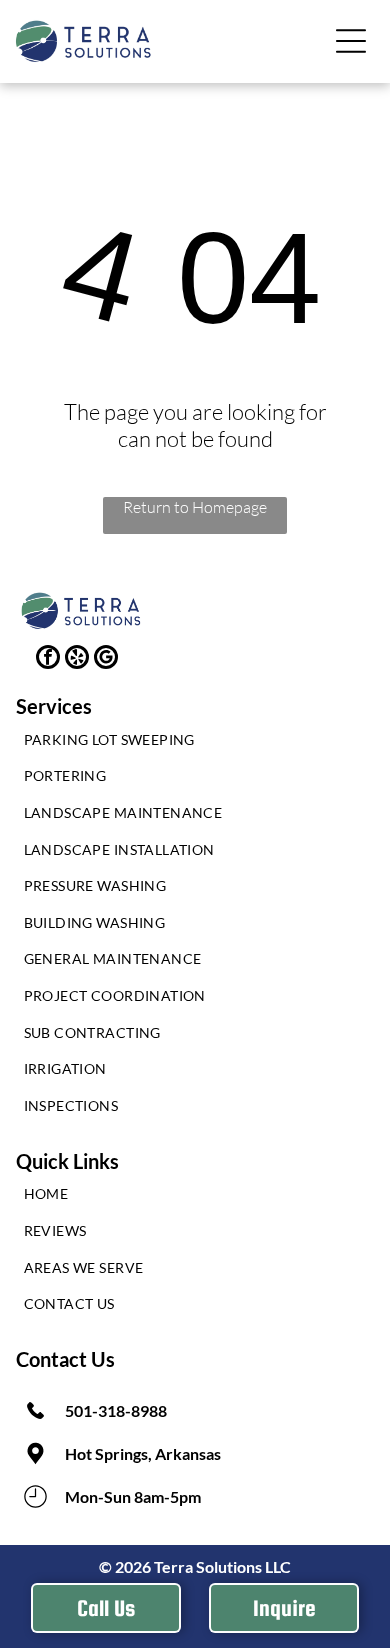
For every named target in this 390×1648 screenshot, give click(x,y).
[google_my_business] (106, 659)
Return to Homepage (195, 507)
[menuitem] (195, 744)
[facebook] (48, 659)
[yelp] (77, 659)
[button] (351, 41)
